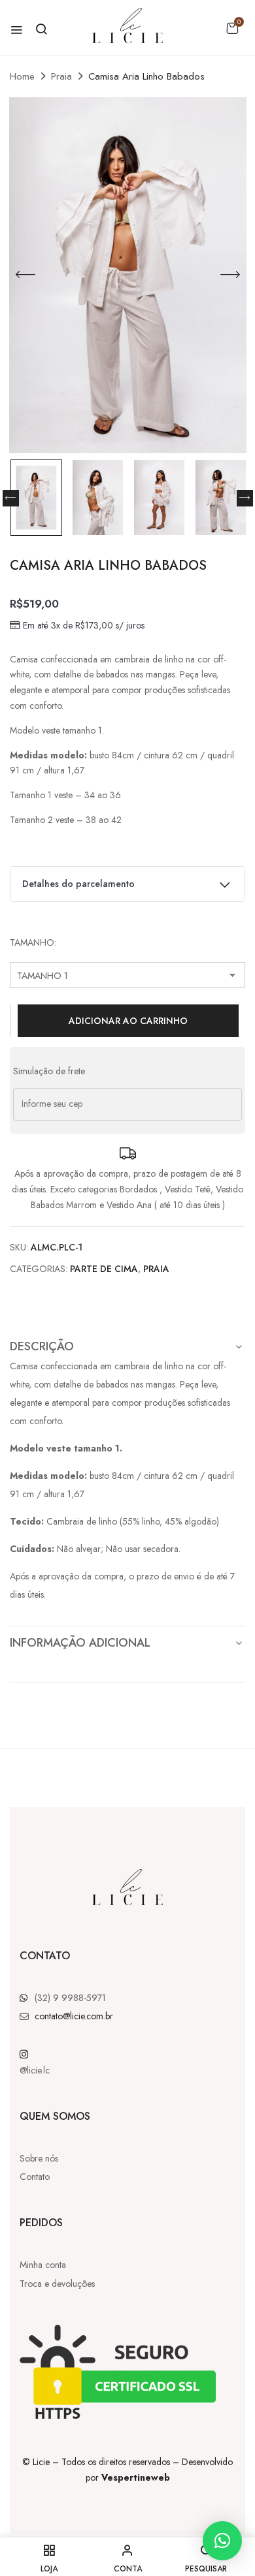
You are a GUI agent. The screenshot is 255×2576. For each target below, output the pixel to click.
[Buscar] (41, 29)
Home (22, 76)
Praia (61, 76)
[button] (232, 28)
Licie (41, 2462)
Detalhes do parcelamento (78, 884)
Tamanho (32, 942)
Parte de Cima (104, 1269)
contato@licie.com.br (74, 2016)
